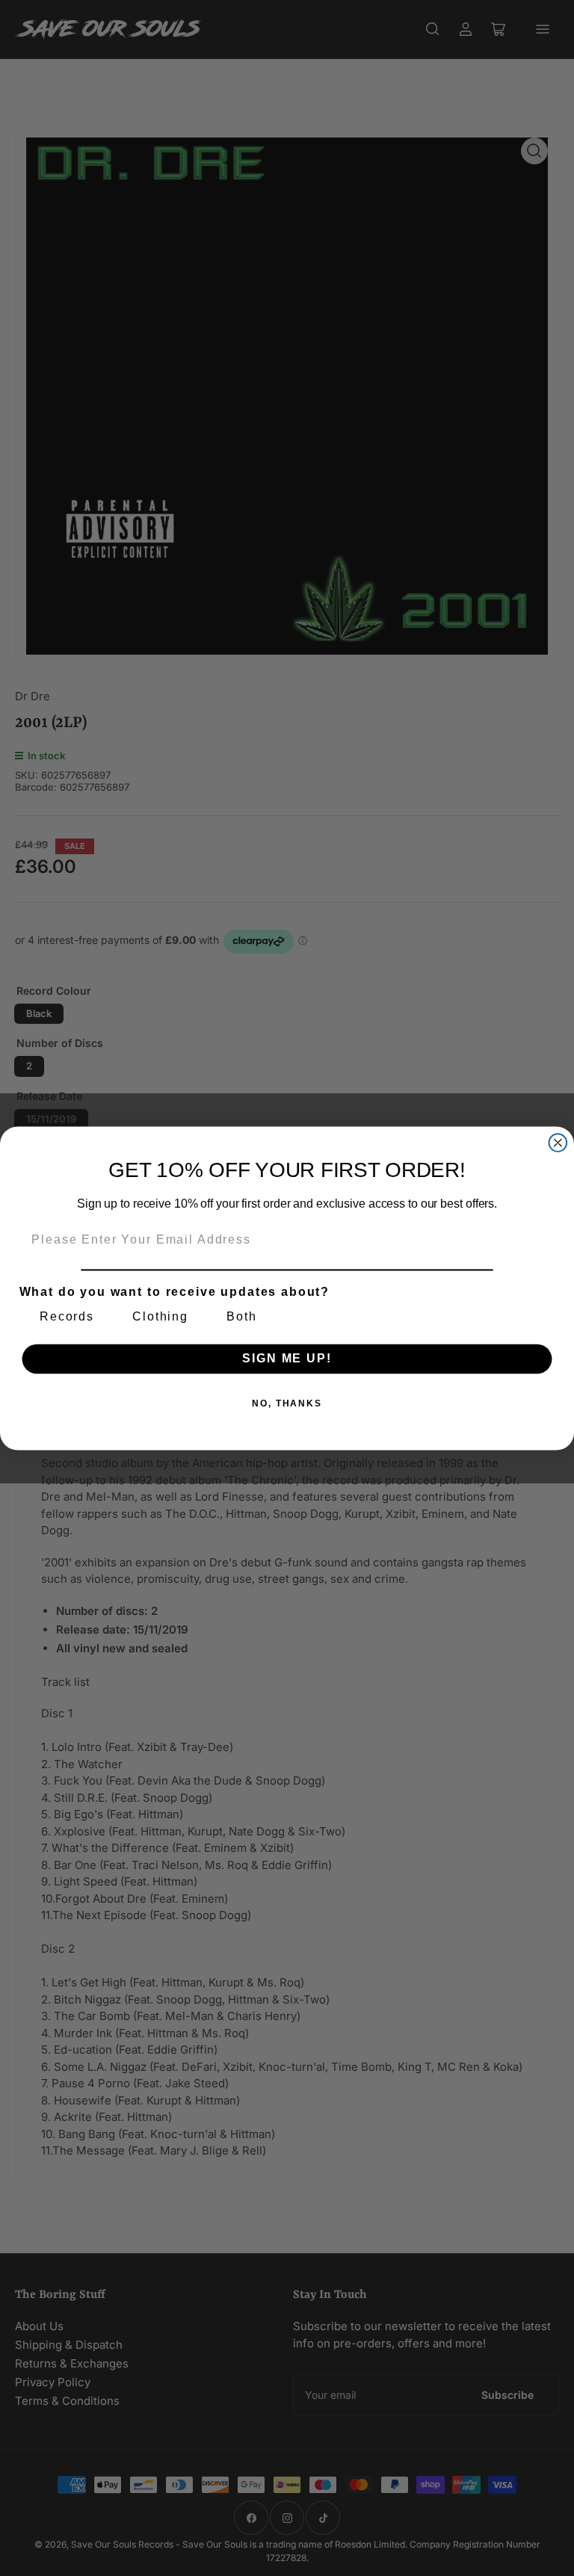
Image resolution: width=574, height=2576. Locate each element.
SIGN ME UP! (287, 1358)
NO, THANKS (287, 1403)
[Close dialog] (558, 1143)
